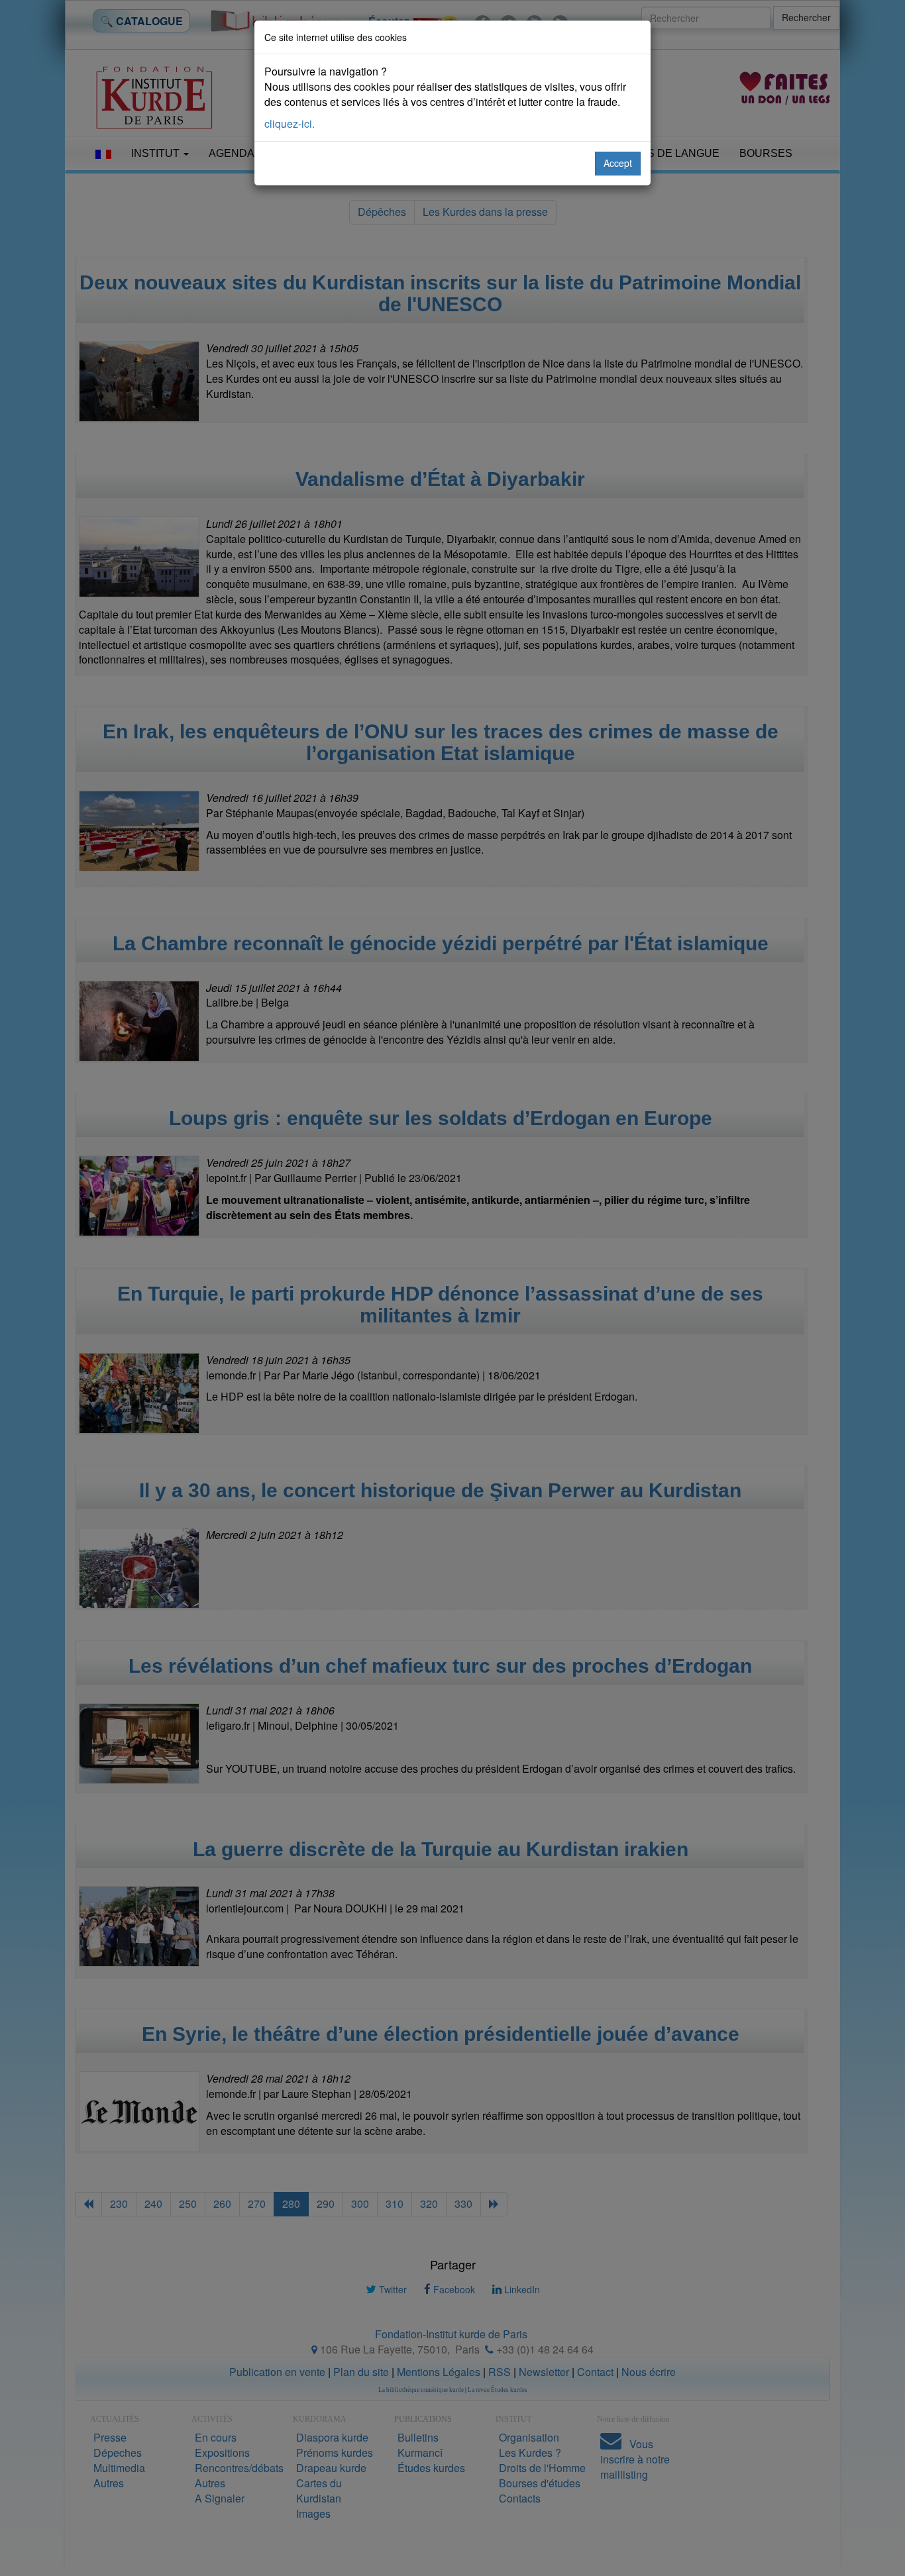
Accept (618, 163)
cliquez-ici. (290, 124)
